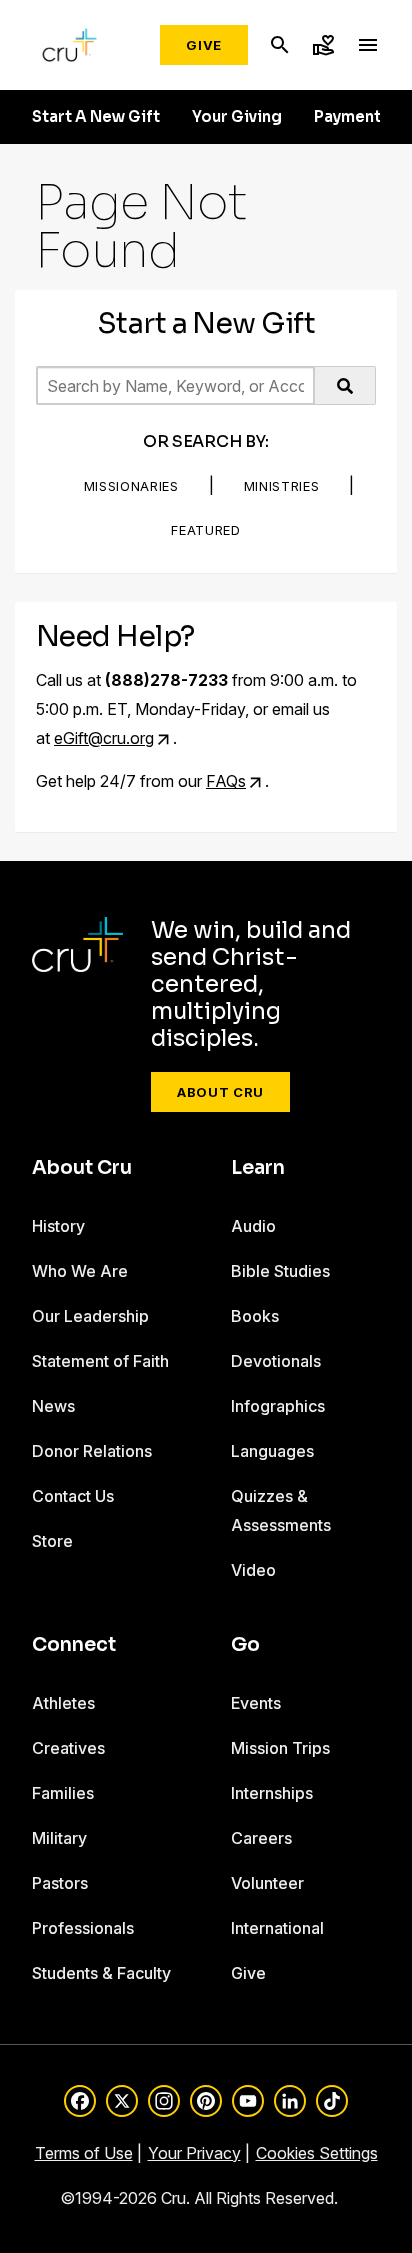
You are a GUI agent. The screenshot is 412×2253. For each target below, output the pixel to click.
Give (204, 45)
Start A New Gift (96, 117)
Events (256, 1703)
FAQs (226, 781)
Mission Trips (280, 1748)
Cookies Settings (317, 2153)
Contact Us (73, 1496)
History (58, 1226)
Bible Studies (280, 1271)
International (277, 1928)
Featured (205, 530)
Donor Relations (92, 1451)
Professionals (83, 1928)
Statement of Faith (100, 1361)
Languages (272, 1451)
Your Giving (237, 117)
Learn (258, 1168)
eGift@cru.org (104, 738)
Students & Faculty (101, 1973)
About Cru (220, 1092)
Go (245, 1645)
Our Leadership (90, 1316)
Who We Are (80, 1271)
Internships (272, 1793)
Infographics (278, 1406)
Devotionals (276, 1361)
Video (253, 1570)
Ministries (282, 486)
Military (59, 1838)
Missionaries (131, 486)
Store (52, 1541)
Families (63, 1793)
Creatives (68, 1748)
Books (255, 1316)
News (53, 1406)
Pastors (60, 1883)
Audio (253, 1226)
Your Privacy (194, 2153)
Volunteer (267, 1883)
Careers (261, 1838)
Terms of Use (84, 2153)
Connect (74, 1645)
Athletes (63, 1703)
